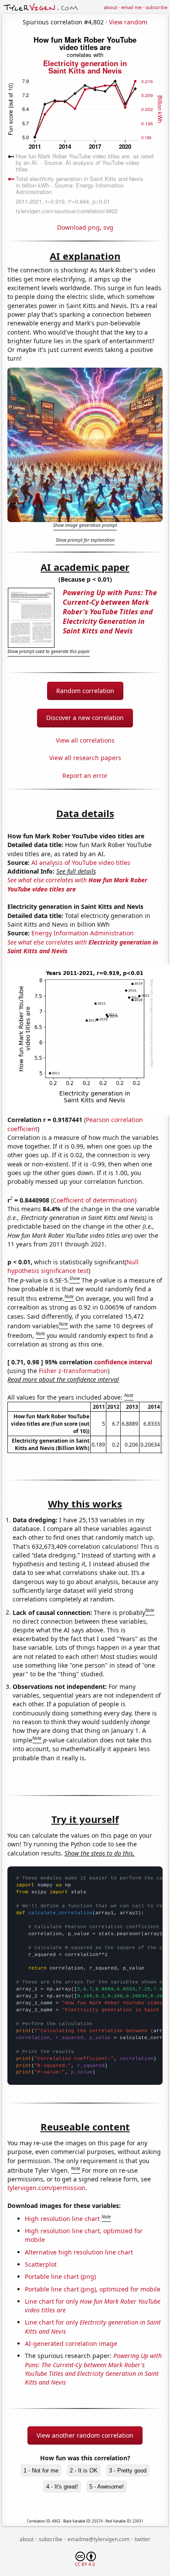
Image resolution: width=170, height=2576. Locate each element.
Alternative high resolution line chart (79, 2252)
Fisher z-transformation (73, 1371)
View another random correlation (85, 2435)
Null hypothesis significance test (73, 1266)
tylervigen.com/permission (46, 2188)
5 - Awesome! (107, 2487)
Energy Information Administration (83, 933)
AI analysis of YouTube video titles (81, 863)
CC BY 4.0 (85, 2564)
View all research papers (85, 758)
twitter (143, 2539)
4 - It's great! (62, 2487)
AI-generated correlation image (71, 2343)
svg (108, 227)
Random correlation (85, 691)
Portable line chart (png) (60, 2276)
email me (131, 7)
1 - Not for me (41, 2470)
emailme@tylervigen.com (99, 2539)
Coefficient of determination (94, 1200)
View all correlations (85, 740)
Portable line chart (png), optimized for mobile (93, 2289)
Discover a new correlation (85, 718)
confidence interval (123, 1362)
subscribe (156, 7)
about (110, 7)
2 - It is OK (84, 2470)
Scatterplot (41, 2264)
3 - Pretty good (128, 2470)
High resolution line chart (62, 2219)
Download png (78, 227)
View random (128, 22)
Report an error (85, 775)
